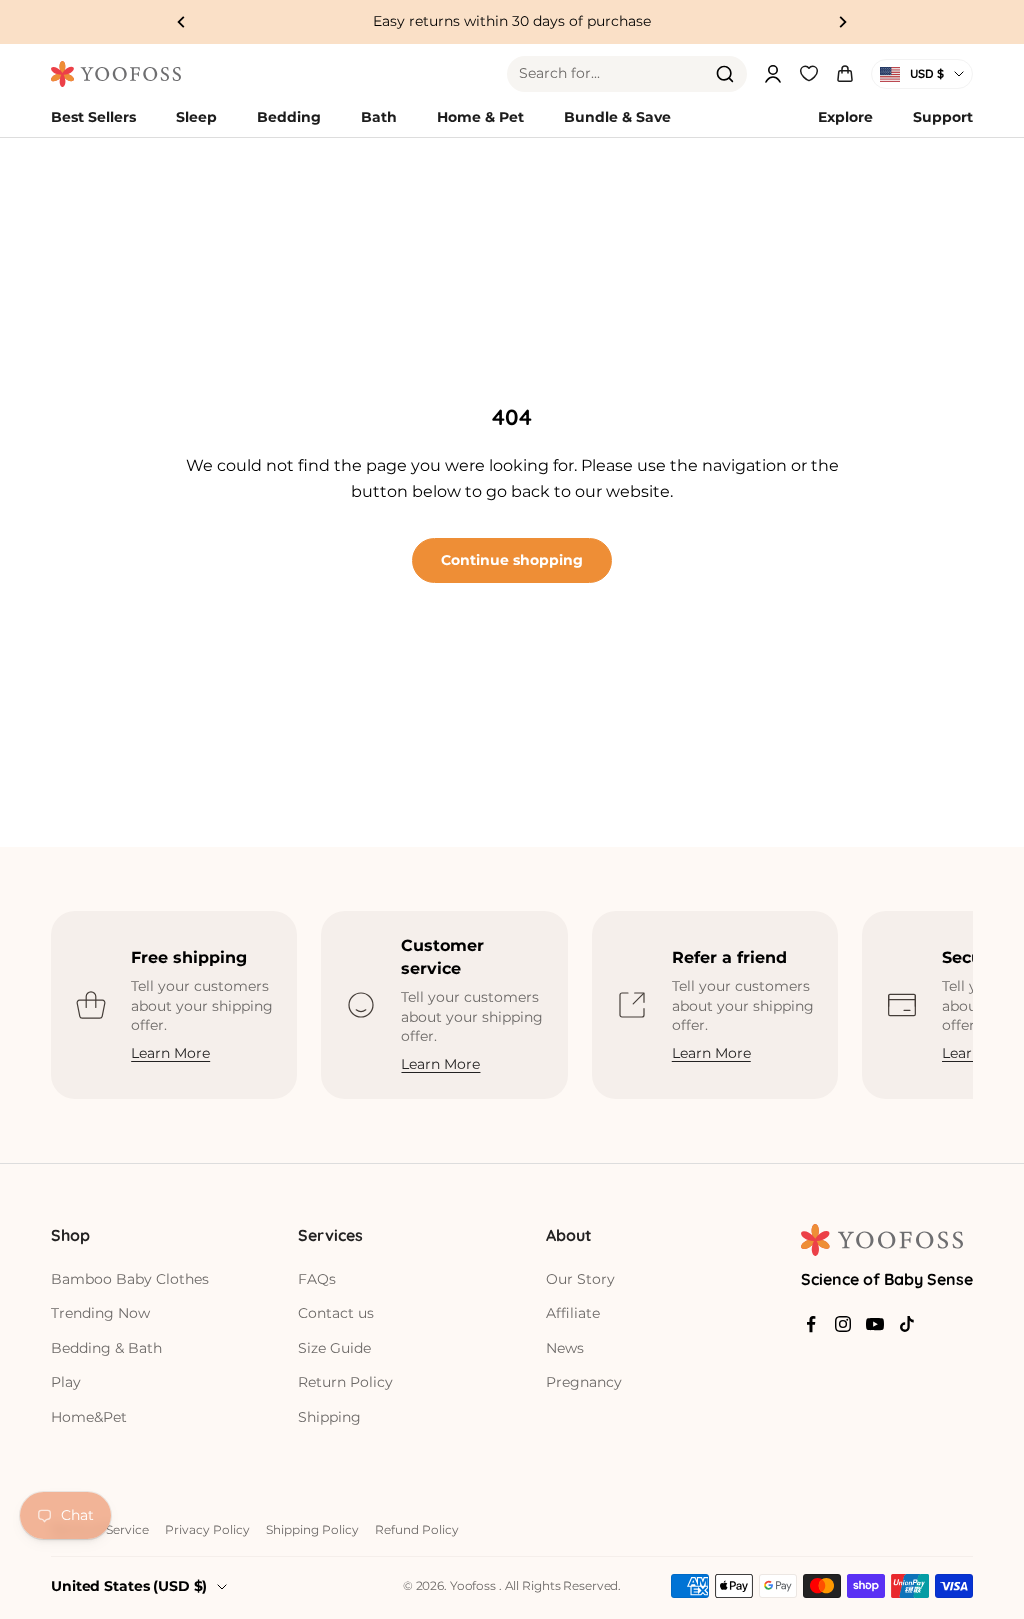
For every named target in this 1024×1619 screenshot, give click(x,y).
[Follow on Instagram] (843, 1324)
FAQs (317, 1279)
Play (66, 1382)
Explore (845, 117)
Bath (379, 117)
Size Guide (334, 1348)
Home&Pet (89, 1417)
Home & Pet (480, 117)
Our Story (580, 1279)
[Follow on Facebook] (811, 1324)
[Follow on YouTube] (875, 1324)
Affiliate (573, 1313)
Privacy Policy (207, 1529)
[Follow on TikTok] (907, 1324)
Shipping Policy (312, 1529)
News (565, 1348)
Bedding (289, 117)
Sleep (196, 117)
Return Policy (345, 1382)
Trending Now (100, 1313)
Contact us (336, 1313)
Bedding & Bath (106, 1348)
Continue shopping (512, 560)
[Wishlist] (809, 71)
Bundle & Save (617, 117)
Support (943, 117)
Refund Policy (417, 1529)
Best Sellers (93, 117)
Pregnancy (584, 1382)
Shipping (329, 1417)
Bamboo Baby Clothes (130, 1279)
